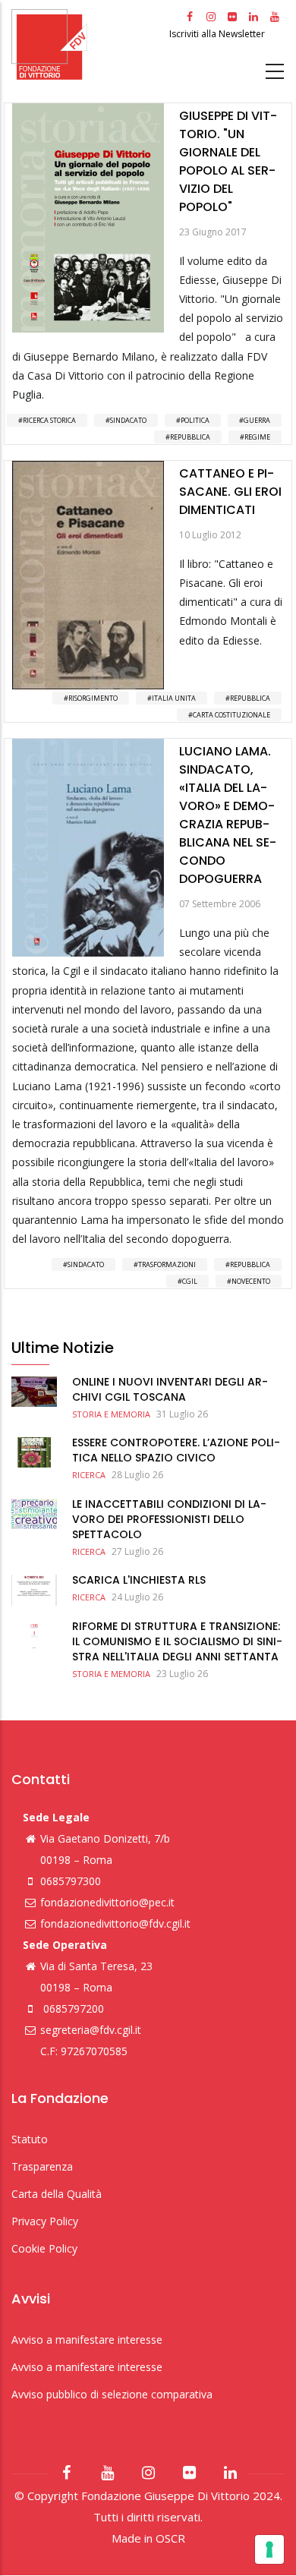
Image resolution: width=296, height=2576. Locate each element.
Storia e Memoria (111, 1414)
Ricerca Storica (49, 420)
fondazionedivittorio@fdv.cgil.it (115, 1923)
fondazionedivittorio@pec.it (107, 1902)
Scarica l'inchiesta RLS (139, 1580)
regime (257, 437)
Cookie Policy (44, 2248)
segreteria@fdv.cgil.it (91, 2030)
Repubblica (190, 437)
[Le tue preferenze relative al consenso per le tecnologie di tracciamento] (269, 2549)
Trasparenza (42, 2166)
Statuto (30, 2139)
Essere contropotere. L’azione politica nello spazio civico (176, 1450)
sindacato (128, 420)
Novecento (251, 1281)
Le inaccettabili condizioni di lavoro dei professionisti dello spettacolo (169, 1519)
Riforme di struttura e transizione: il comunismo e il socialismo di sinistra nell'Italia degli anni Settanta (177, 1641)
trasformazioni (167, 1264)
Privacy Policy (45, 2221)
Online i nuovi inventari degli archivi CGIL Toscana (170, 1389)
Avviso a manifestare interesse (87, 2340)
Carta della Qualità (57, 2194)
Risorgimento (93, 698)
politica (195, 420)
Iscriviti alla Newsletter (218, 34)
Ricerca (89, 1475)
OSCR (170, 2538)
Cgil (190, 1281)
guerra (257, 420)
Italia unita (174, 698)
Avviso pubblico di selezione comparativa (112, 2394)
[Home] (88, 44)
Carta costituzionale (231, 715)
